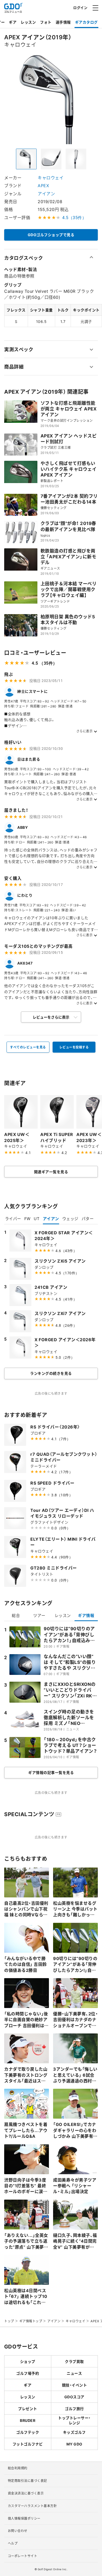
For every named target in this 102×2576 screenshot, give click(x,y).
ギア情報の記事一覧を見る (51, 1772)
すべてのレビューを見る (28, 1047)
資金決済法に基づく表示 (26, 2493)
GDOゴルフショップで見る (51, 235)
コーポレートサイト (23, 2556)
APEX (43, 185)
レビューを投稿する (74, 1047)
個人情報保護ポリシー (24, 2518)
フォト (46, 22)
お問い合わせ (18, 2531)
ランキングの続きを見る (51, 1373)
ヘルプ (13, 2543)
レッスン (28, 22)
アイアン (46, 193)
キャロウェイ (51, 177)
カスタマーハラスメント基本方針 (32, 2506)
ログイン (80, 7)
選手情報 (63, 22)
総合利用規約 (18, 2468)
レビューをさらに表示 (51, 1017)
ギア (13, 22)
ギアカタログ (86, 22)
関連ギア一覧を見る (51, 1172)
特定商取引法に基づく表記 (27, 2481)
